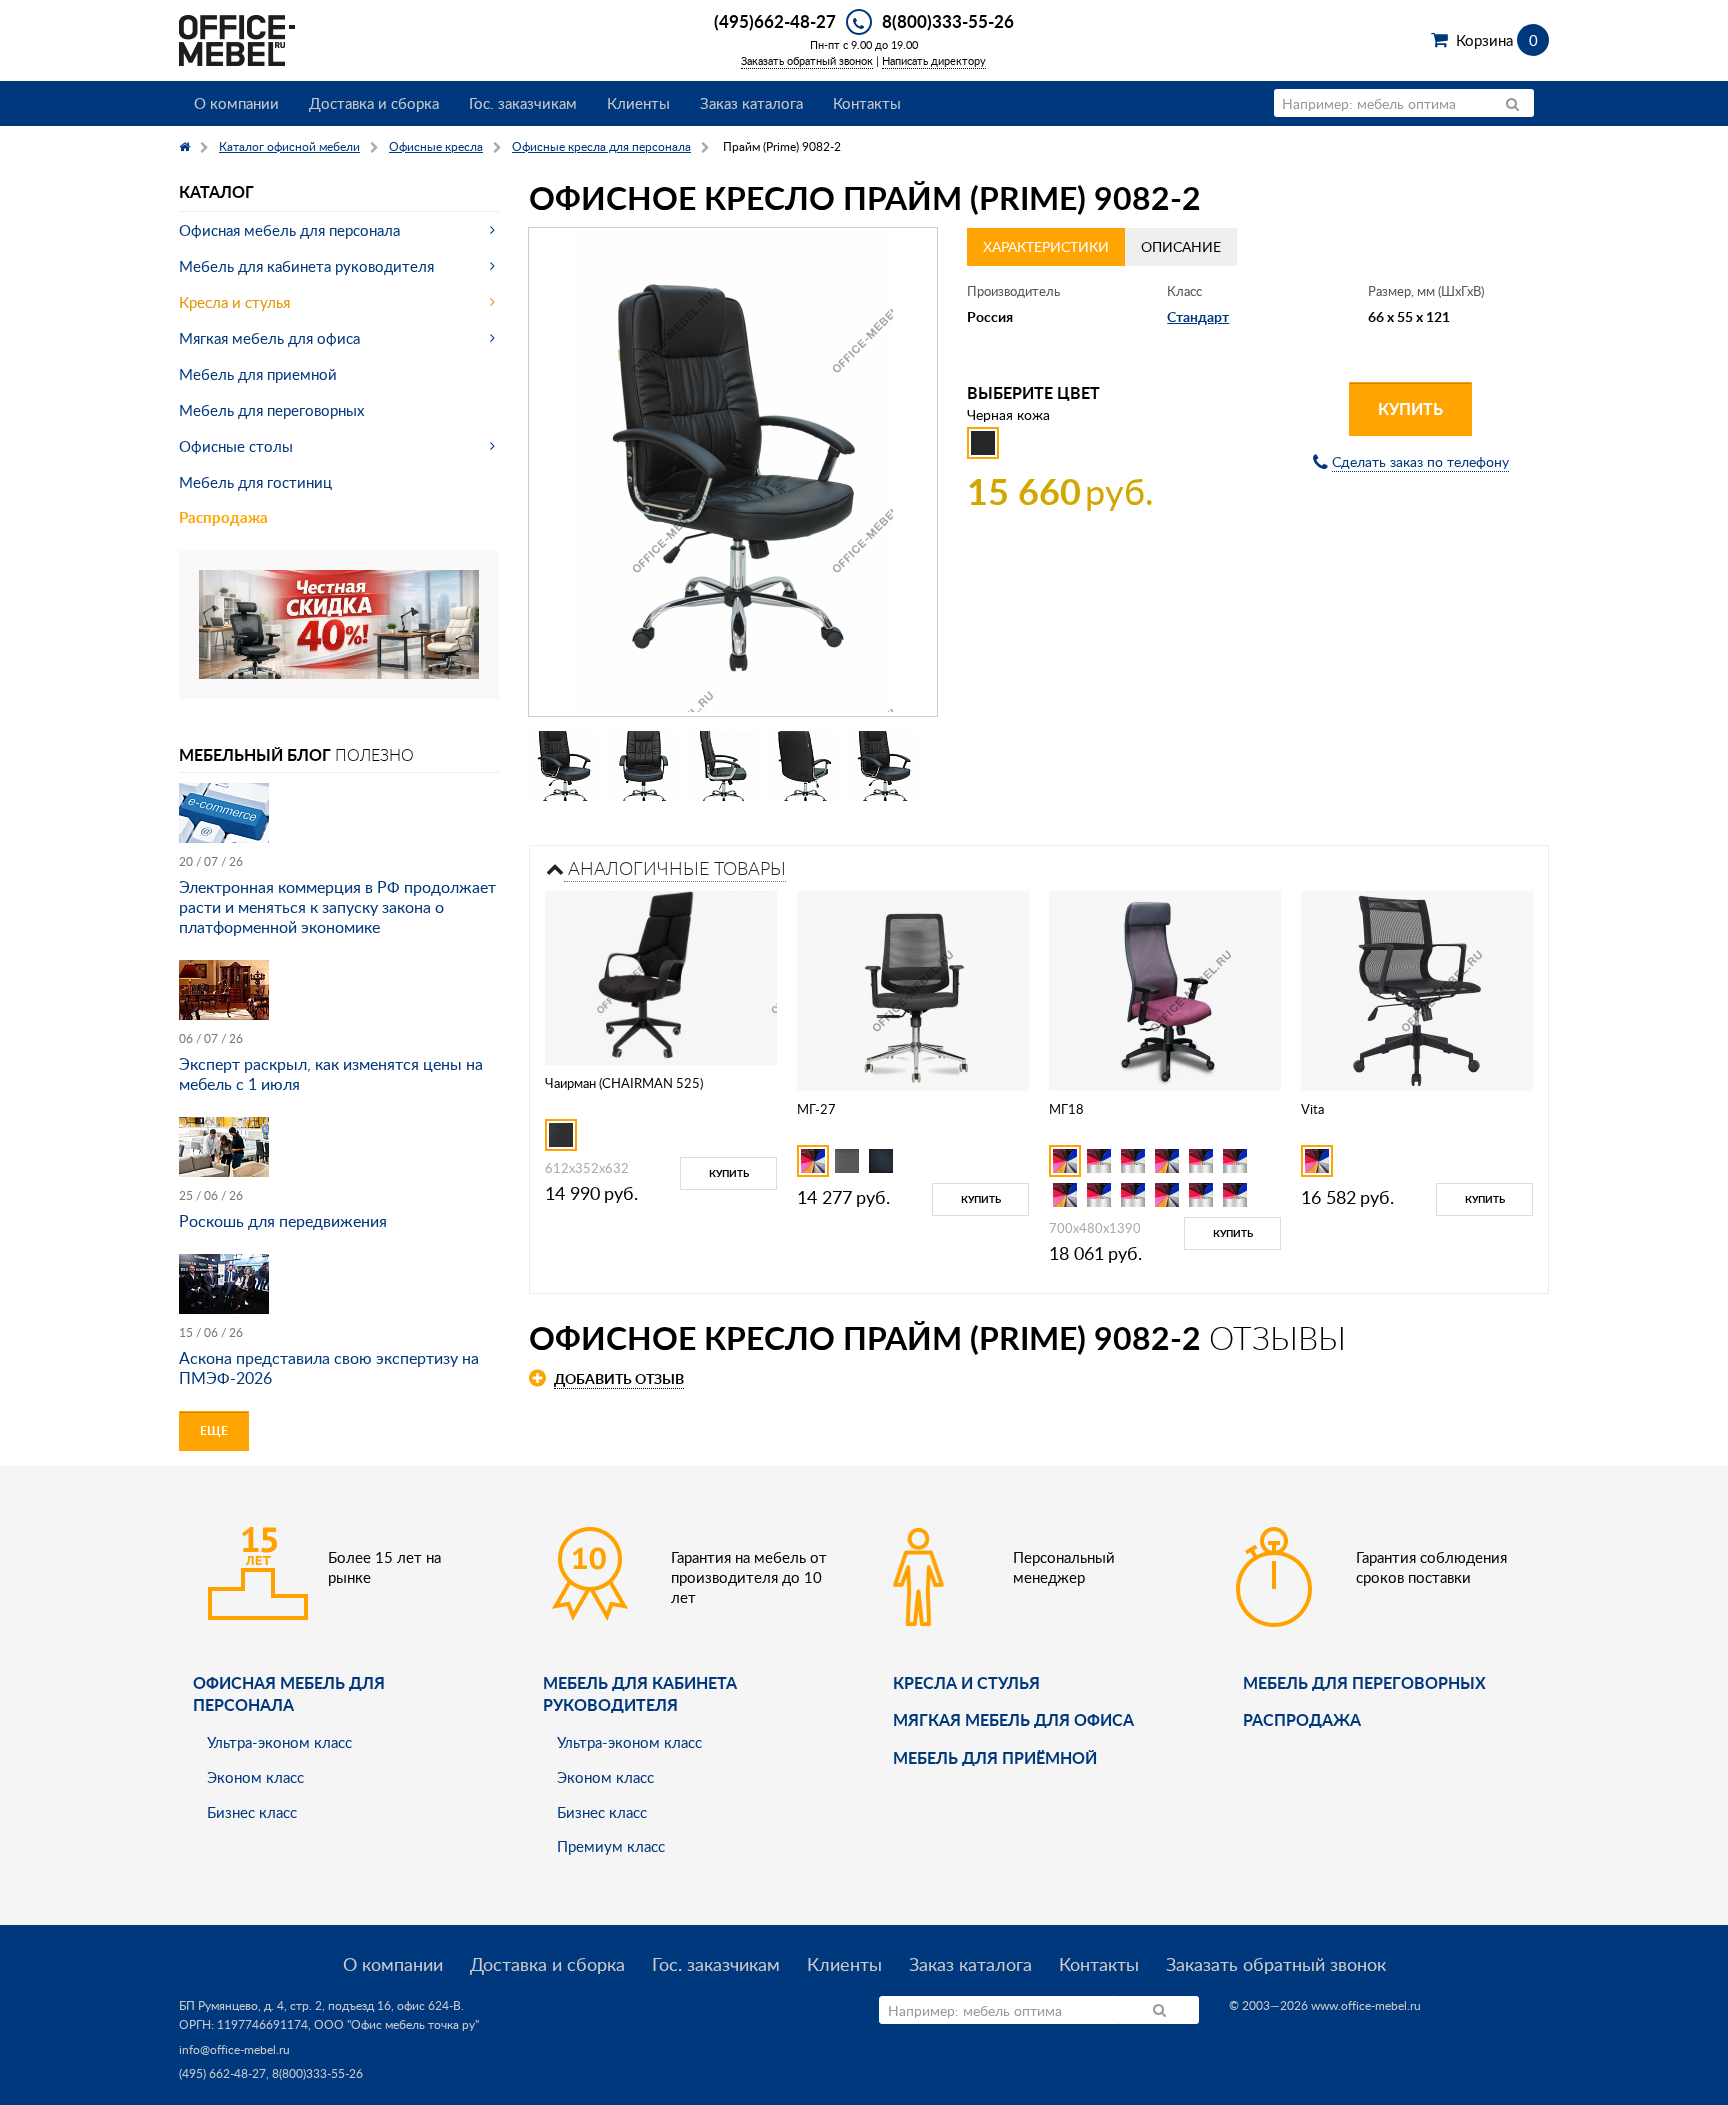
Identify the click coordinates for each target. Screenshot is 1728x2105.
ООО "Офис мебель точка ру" (396, 2024)
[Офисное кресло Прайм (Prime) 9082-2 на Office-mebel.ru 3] (724, 766)
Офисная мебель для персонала (289, 230)
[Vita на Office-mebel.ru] (1417, 988)
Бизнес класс (252, 1812)
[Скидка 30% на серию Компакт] (339, 622)
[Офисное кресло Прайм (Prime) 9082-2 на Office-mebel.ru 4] (804, 766)
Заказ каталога (751, 103)
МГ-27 (816, 1109)
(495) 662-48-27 (222, 2073)
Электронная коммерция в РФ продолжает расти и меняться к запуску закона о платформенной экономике (337, 907)
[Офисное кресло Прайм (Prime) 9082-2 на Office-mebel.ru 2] (644, 766)
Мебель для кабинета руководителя (306, 266)
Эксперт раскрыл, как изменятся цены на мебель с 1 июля (331, 1074)
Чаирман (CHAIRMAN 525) (624, 1083)
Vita (1312, 1109)
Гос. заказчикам (523, 103)
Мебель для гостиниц (255, 482)
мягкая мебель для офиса (1013, 1719)
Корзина (1496, 40)
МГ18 (1066, 1109)
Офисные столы (236, 446)
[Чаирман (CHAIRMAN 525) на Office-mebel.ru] (661, 976)
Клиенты (638, 103)
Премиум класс (611, 1846)
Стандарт (1198, 316)
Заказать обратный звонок (807, 60)
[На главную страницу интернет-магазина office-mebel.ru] (237, 38)
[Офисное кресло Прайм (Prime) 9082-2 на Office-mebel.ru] (733, 472)
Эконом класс (255, 1777)
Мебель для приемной (258, 374)
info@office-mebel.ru (234, 2049)
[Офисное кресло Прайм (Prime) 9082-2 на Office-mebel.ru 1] (564, 766)
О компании (236, 103)
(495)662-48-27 (775, 21)
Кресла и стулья (234, 302)
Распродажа (223, 517)
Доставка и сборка (374, 103)
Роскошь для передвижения (283, 1221)
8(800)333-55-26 (948, 21)
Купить (1410, 408)
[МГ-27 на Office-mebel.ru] (913, 988)
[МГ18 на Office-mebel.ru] (1165, 988)
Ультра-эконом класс (279, 1742)
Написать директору (934, 60)
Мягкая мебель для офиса (269, 338)
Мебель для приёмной (995, 1757)
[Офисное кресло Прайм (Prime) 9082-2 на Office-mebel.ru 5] (884, 766)
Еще (214, 1430)
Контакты (867, 103)
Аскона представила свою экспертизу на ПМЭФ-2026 (329, 1368)
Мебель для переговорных (271, 410)
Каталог (216, 191)
